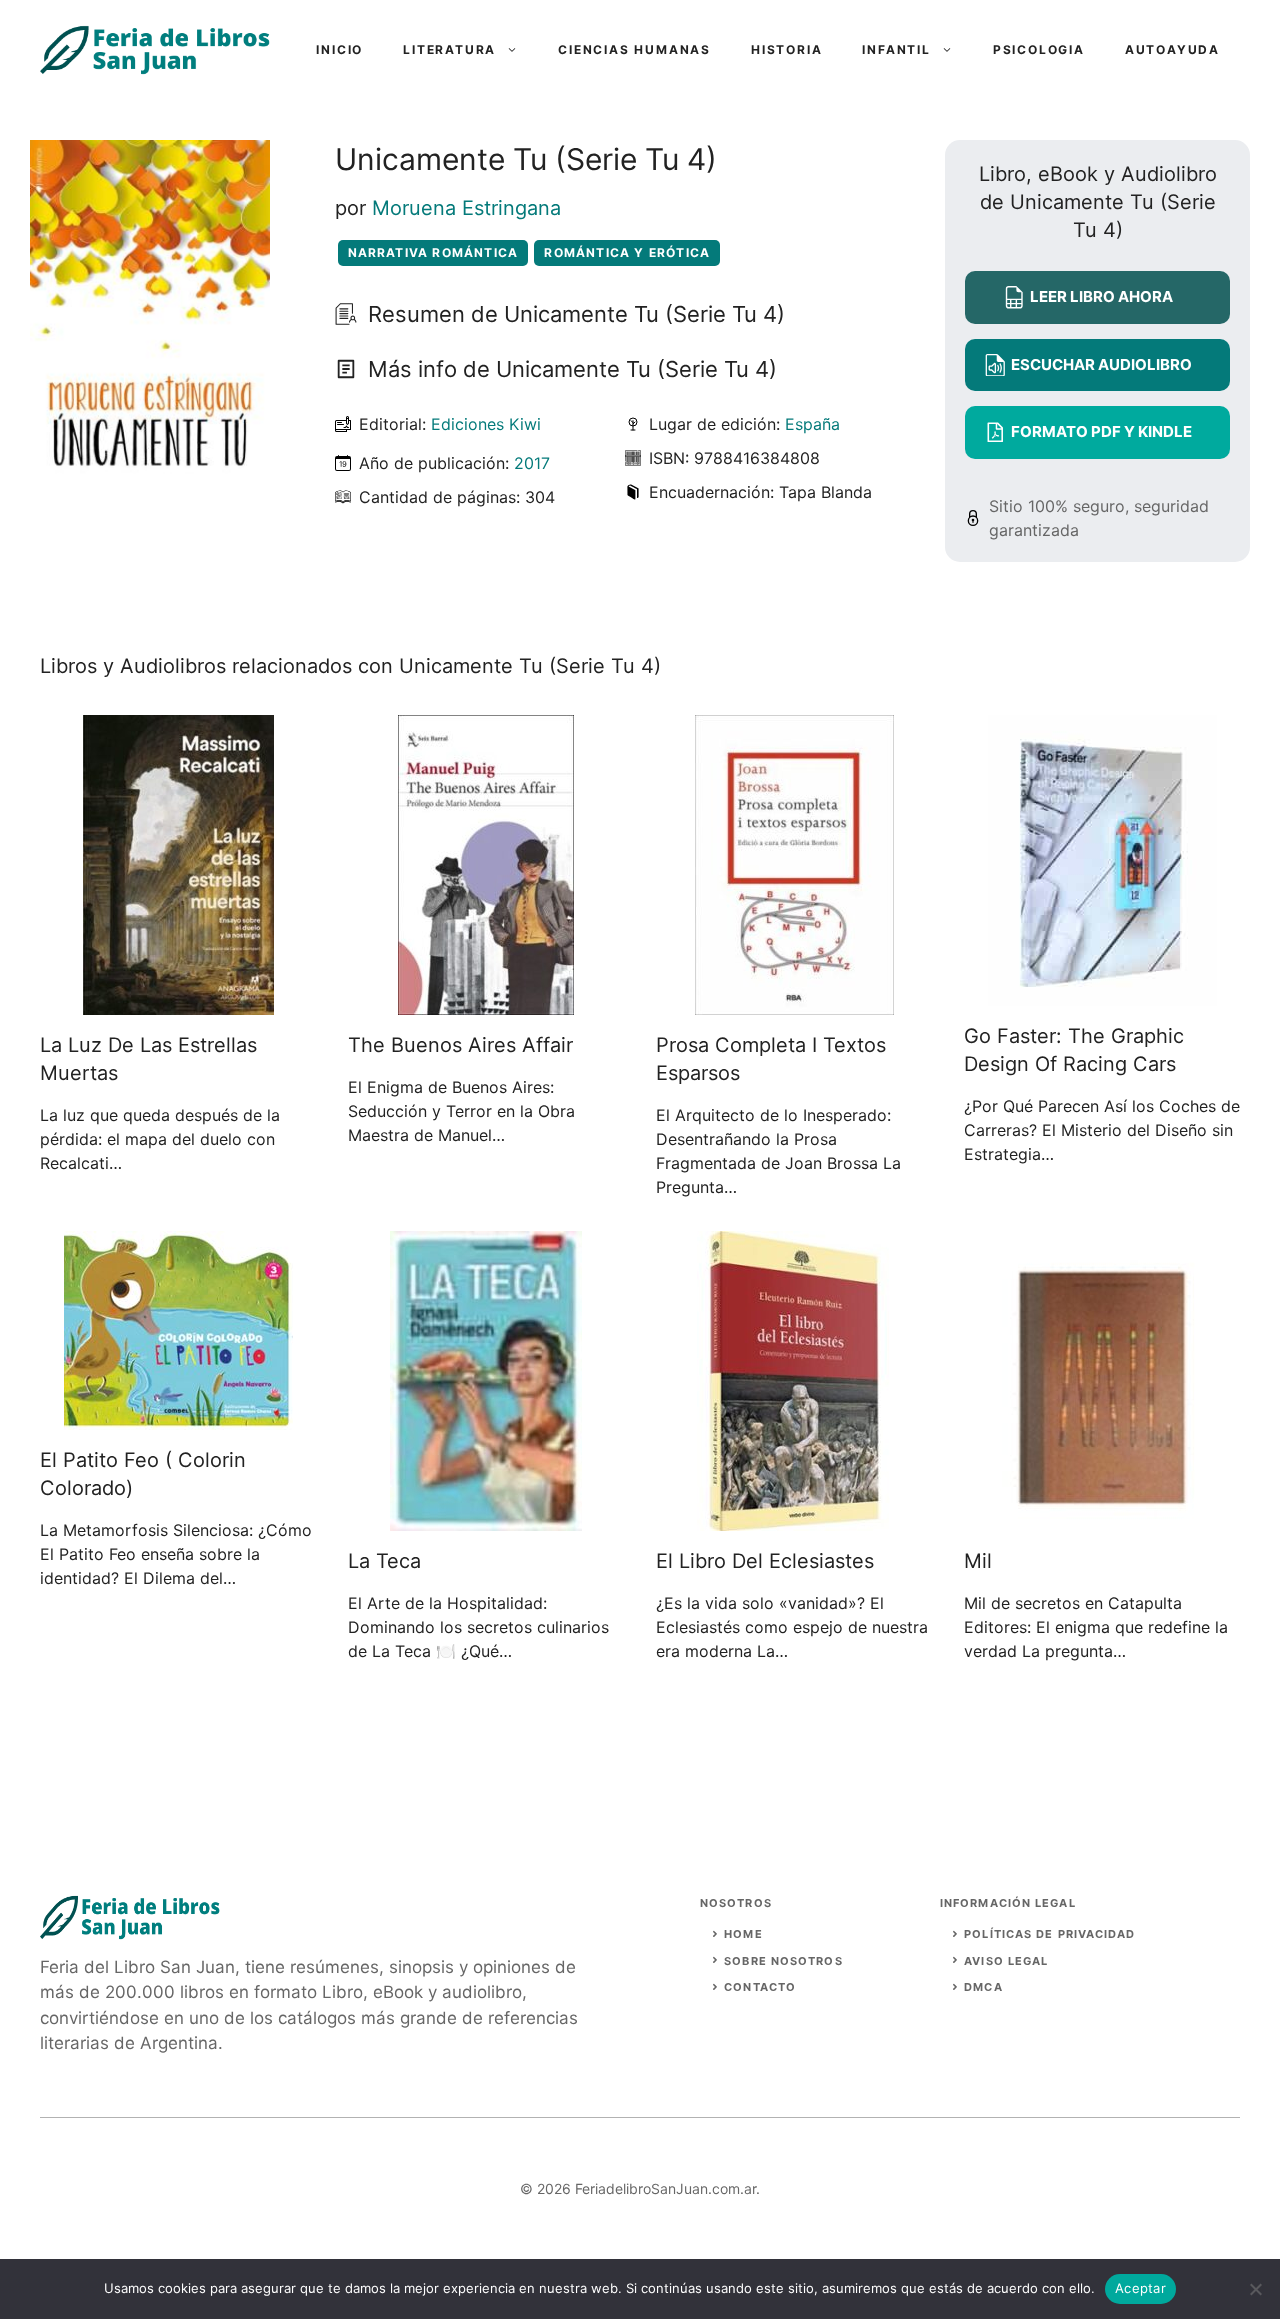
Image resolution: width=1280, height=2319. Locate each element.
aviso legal (1006, 1961)
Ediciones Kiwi (486, 424)
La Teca (384, 1561)
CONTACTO (760, 1987)
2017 (532, 463)
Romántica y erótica (627, 252)
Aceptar (1140, 2288)
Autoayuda (1172, 49)
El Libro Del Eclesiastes (765, 1561)
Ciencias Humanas (634, 49)
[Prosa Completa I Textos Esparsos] (794, 1003)
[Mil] (1102, 1519)
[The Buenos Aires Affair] (486, 1003)
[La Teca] (486, 1519)
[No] (1255, 2289)
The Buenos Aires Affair (460, 1045)
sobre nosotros (783, 1961)
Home (743, 1934)
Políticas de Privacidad (1049, 1934)
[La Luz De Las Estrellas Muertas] (178, 1003)
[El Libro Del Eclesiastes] (794, 1519)
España (812, 424)
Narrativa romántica (433, 252)
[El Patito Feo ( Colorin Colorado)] (178, 1418)
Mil (978, 1561)
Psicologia (1039, 49)
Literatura (449, 49)
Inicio (339, 49)
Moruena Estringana (466, 208)
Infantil (896, 49)
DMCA (983, 1987)
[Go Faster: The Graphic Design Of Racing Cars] (1102, 994)
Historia (786, 49)
